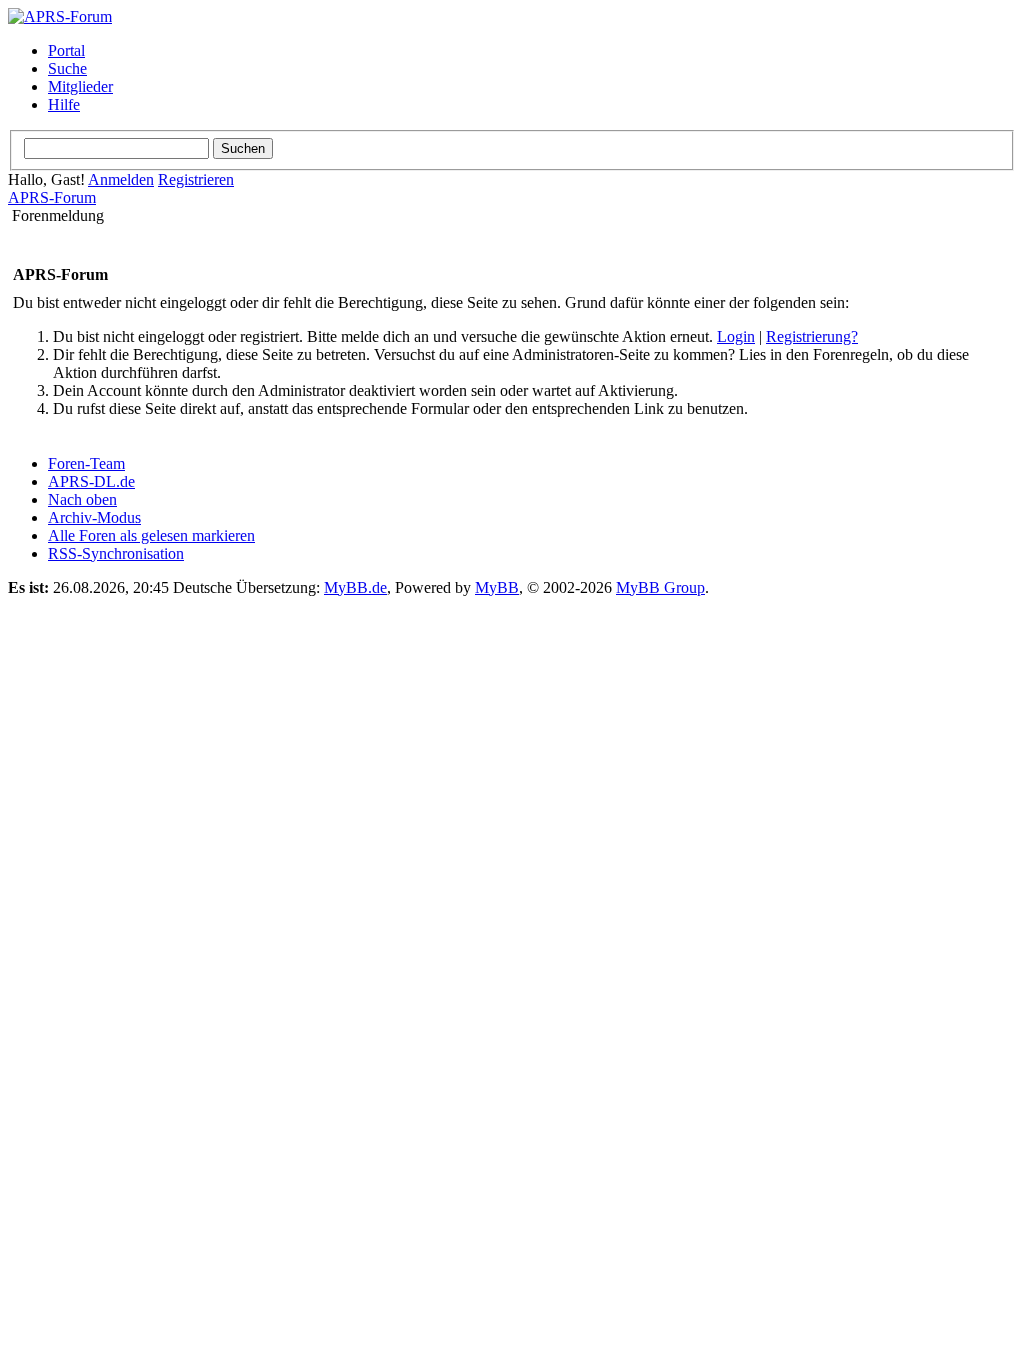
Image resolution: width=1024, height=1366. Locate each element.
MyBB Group (660, 587)
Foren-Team (86, 463)
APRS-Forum (52, 197)
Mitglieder (80, 86)
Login (736, 336)
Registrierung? (812, 336)
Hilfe (64, 104)
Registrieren (196, 179)
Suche (67, 68)
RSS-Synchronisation (116, 553)
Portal (66, 50)
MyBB (497, 587)
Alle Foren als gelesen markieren (151, 535)
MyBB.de (355, 587)
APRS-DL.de (91, 481)
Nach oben (82, 499)
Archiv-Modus (94, 517)
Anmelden (121, 179)
